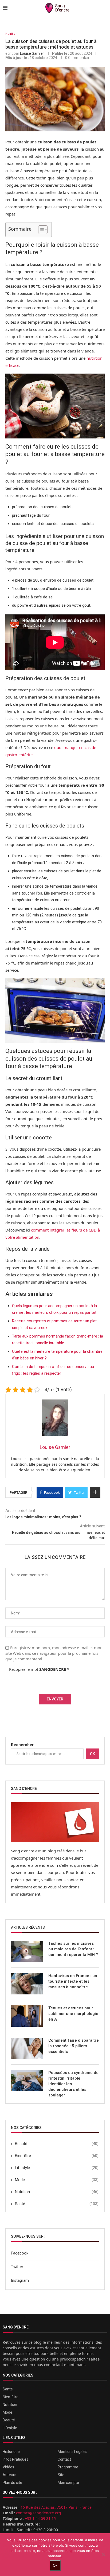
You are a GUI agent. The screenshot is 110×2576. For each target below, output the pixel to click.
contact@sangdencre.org (39, 2513)
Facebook (20, 2253)
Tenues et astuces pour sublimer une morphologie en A (73, 2014)
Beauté (57, 2144)
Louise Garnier (32, 53)
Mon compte (68, 2483)
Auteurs (9, 2475)
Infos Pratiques (15, 2459)
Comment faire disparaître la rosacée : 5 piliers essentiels (74, 2046)
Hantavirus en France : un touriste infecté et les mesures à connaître (73, 1981)
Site (61, 2475)
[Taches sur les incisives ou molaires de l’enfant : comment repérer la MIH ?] (27, 1951)
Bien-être (57, 2156)
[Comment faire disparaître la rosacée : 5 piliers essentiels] (27, 2048)
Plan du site (12, 2483)
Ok (93, 1754)
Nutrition (11, 34)
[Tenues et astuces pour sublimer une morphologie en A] (27, 2016)
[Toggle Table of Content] (40, 230)
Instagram (20, 2280)
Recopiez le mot (39, 1669)
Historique (11, 2452)
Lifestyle (57, 2168)
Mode (57, 2180)
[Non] (103, 2555)
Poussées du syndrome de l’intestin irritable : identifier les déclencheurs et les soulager (73, 2084)
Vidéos (8, 2467)
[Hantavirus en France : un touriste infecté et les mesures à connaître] (27, 1984)
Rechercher (22, 1745)
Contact (64, 2459)
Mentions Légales (72, 2452)
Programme (68, 2467)
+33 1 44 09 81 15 (40, 2518)
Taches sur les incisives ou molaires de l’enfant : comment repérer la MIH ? (73, 1949)
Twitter (17, 2267)
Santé (57, 2204)
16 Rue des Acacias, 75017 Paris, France (56, 2507)
